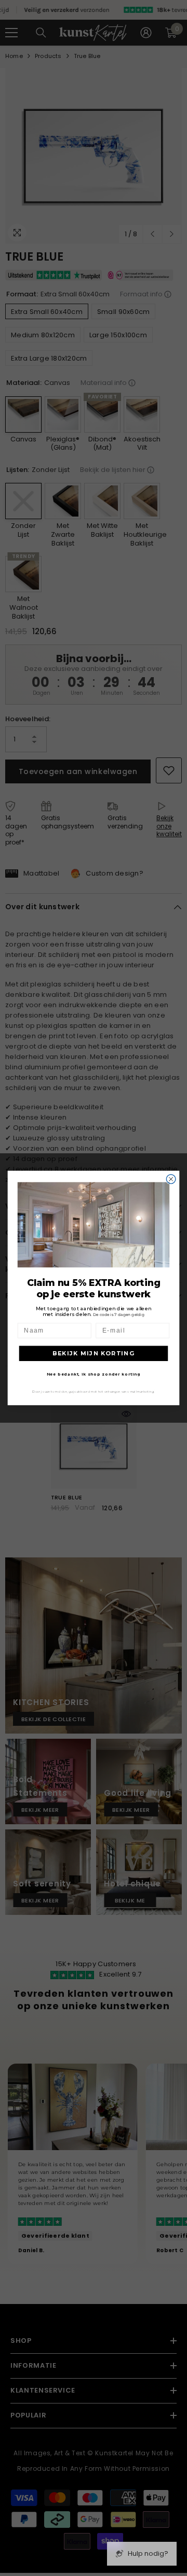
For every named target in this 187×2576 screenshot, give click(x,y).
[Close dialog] (171, 1179)
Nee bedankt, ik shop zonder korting (94, 1374)
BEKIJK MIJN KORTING (94, 1353)
